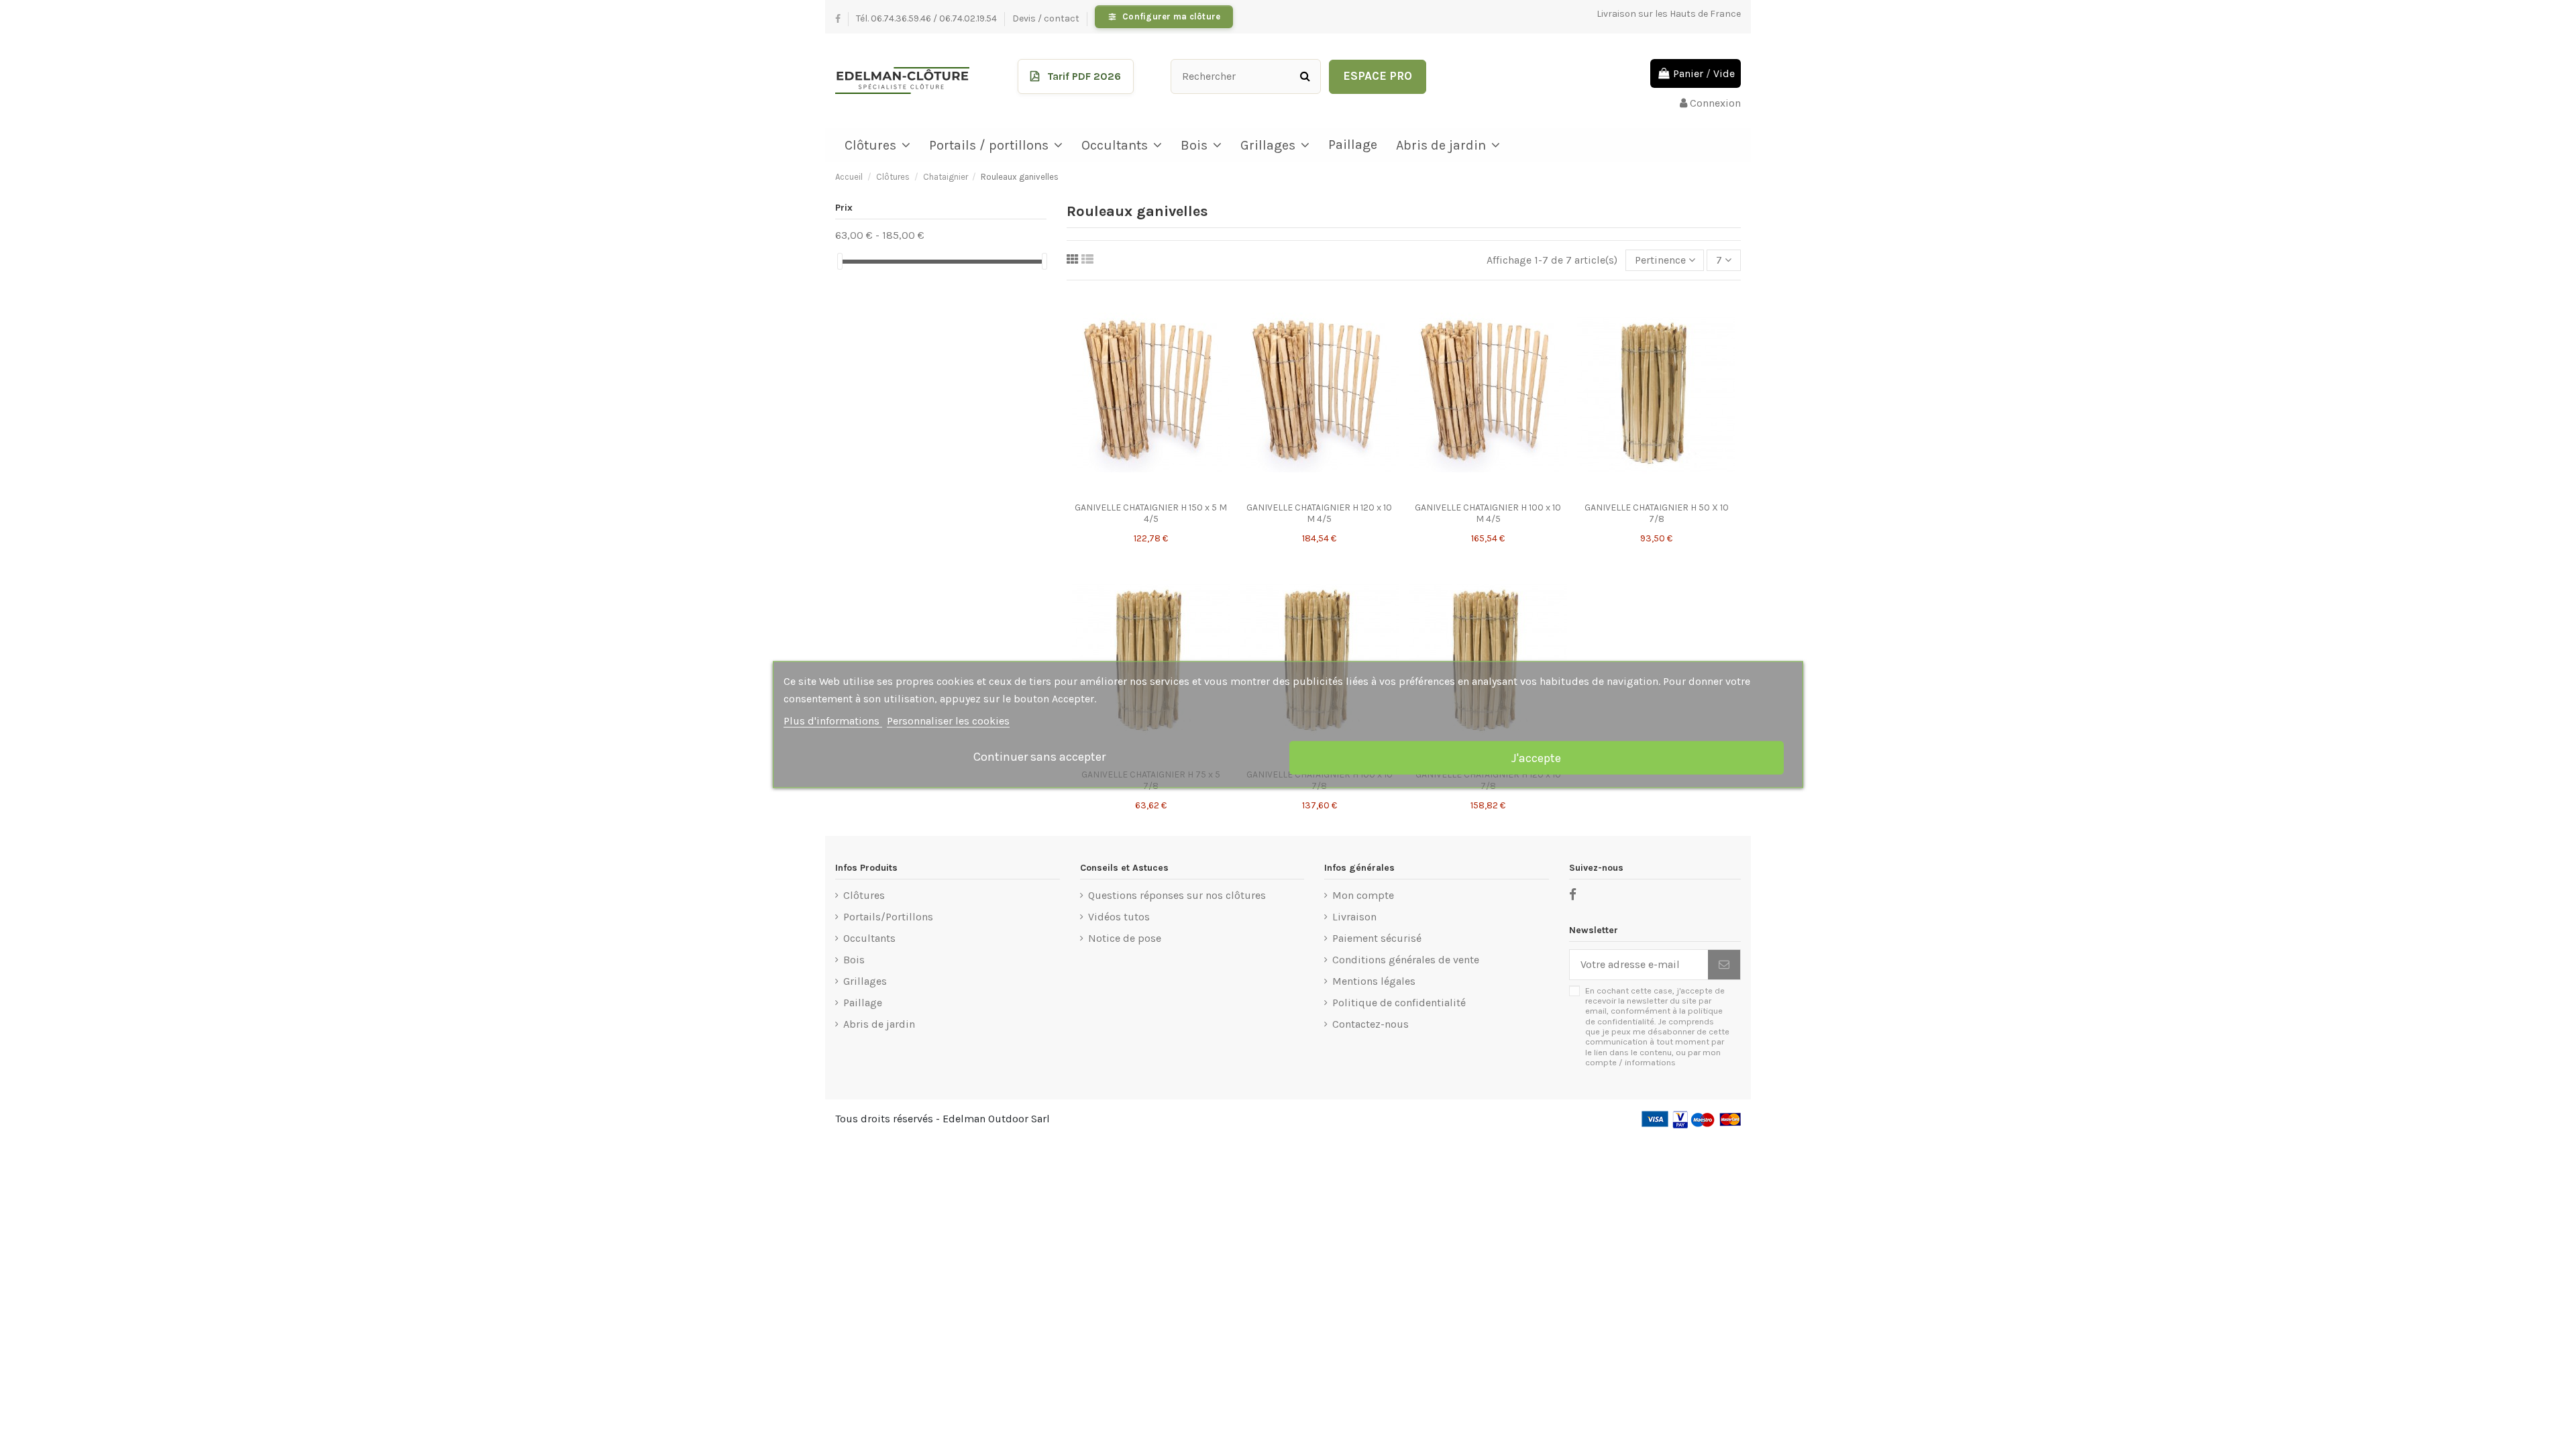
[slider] (840, 261)
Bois (854, 960)
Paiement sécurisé (1377, 938)
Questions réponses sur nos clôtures (1177, 895)
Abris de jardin (879, 1024)
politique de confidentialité (1654, 1016)
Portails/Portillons (888, 917)
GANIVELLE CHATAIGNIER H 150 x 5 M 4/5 (1151, 513)
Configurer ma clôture (1171, 16)
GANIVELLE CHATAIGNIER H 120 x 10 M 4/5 (1319, 513)
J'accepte (1536, 758)
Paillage (863, 1003)
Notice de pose (1125, 938)
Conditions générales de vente (1406, 960)
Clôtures (864, 895)
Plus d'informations (833, 721)
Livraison (1354, 917)
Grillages (865, 981)
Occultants (869, 938)
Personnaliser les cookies (948, 721)
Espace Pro (1378, 76)
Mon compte (1363, 895)
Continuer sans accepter (1039, 756)
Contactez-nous (1371, 1024)
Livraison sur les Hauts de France (1669, 14)
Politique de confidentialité (1399, 1003)
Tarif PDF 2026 (1084, 76)
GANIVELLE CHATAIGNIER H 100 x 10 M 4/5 (1488, 513)
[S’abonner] (1724, 964)
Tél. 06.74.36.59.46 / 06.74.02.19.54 (927, 18)
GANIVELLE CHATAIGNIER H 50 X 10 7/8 (1657, 513)
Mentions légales (1374, 981)
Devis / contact (1047, 18)
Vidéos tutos (1119, 917)
